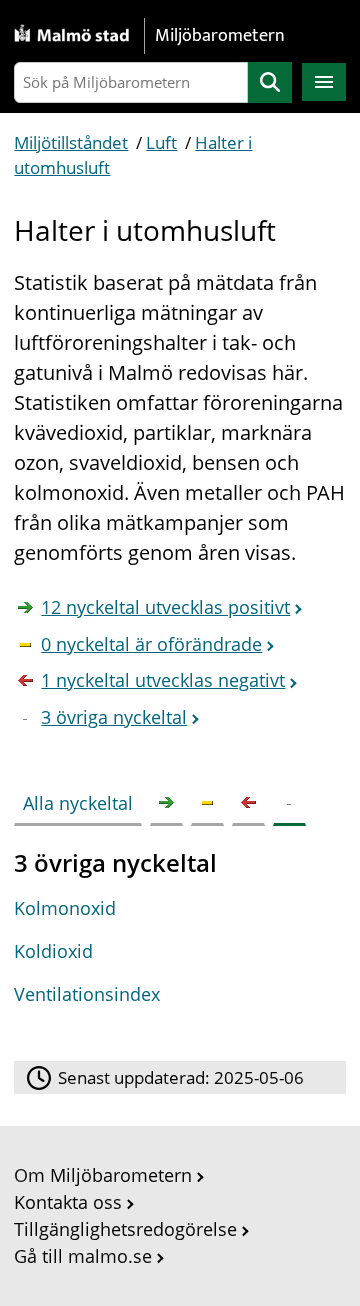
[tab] (82, 799)
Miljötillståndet (71, 142)
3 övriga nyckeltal (114, 717)
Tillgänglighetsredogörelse (125, 1229)
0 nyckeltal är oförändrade (151, 644)
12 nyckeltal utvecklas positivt (165, 607)
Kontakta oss (68, 1202)
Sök (270, 82)
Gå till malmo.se (83, 1256)
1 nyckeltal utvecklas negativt (163, 680)
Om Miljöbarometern (103, 1175)
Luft (161, 142)
